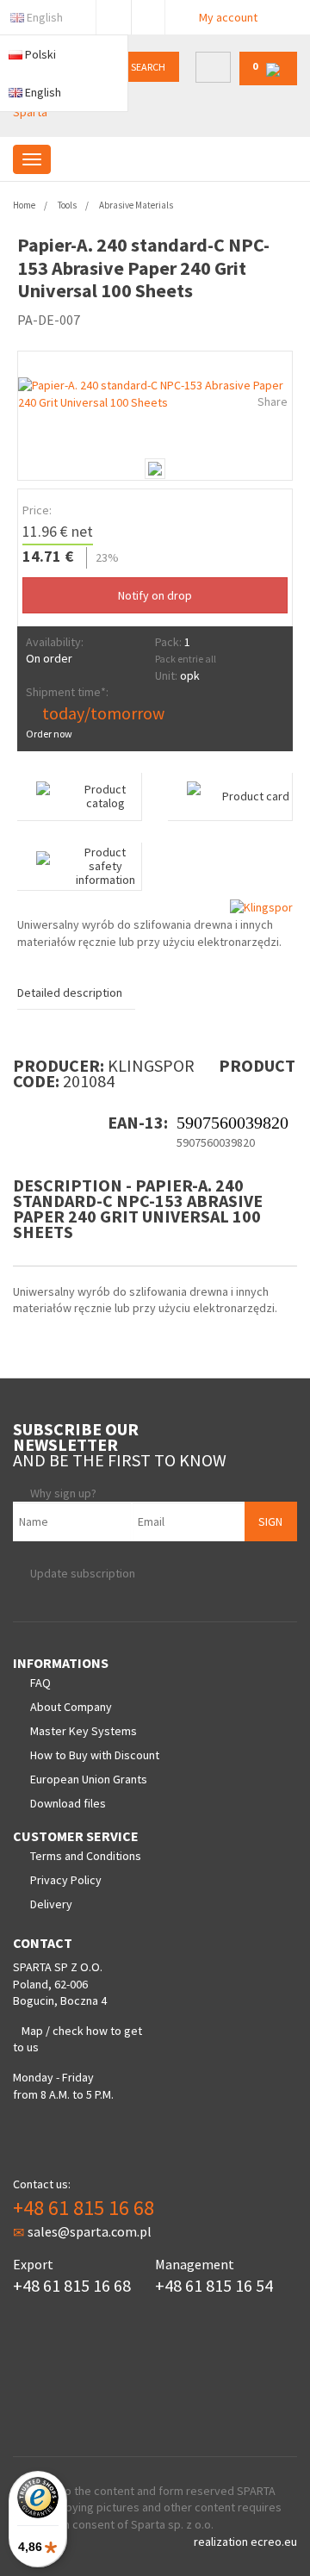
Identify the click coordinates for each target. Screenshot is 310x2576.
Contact (148, 14)
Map (32, 2031)
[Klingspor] (261, 907)
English (45, 17)
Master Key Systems (84, 1731)
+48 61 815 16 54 (214, 2285)
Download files (68, 1803)
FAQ (40, 1683)
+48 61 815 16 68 (84, 2208)
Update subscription (83, 1573)
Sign (270, 1521)
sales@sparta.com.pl (90, 2231)
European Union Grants (89, 1779)
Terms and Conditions (86, 1856)
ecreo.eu (274, 2542)
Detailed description (70, 992)
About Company (71, 1707)
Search (148, 67)
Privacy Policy (66, 1880)
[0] (268, 81)
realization (222, 2542)
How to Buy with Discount (95, 1755)
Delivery (51, 1904)
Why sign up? (63, 1493)
